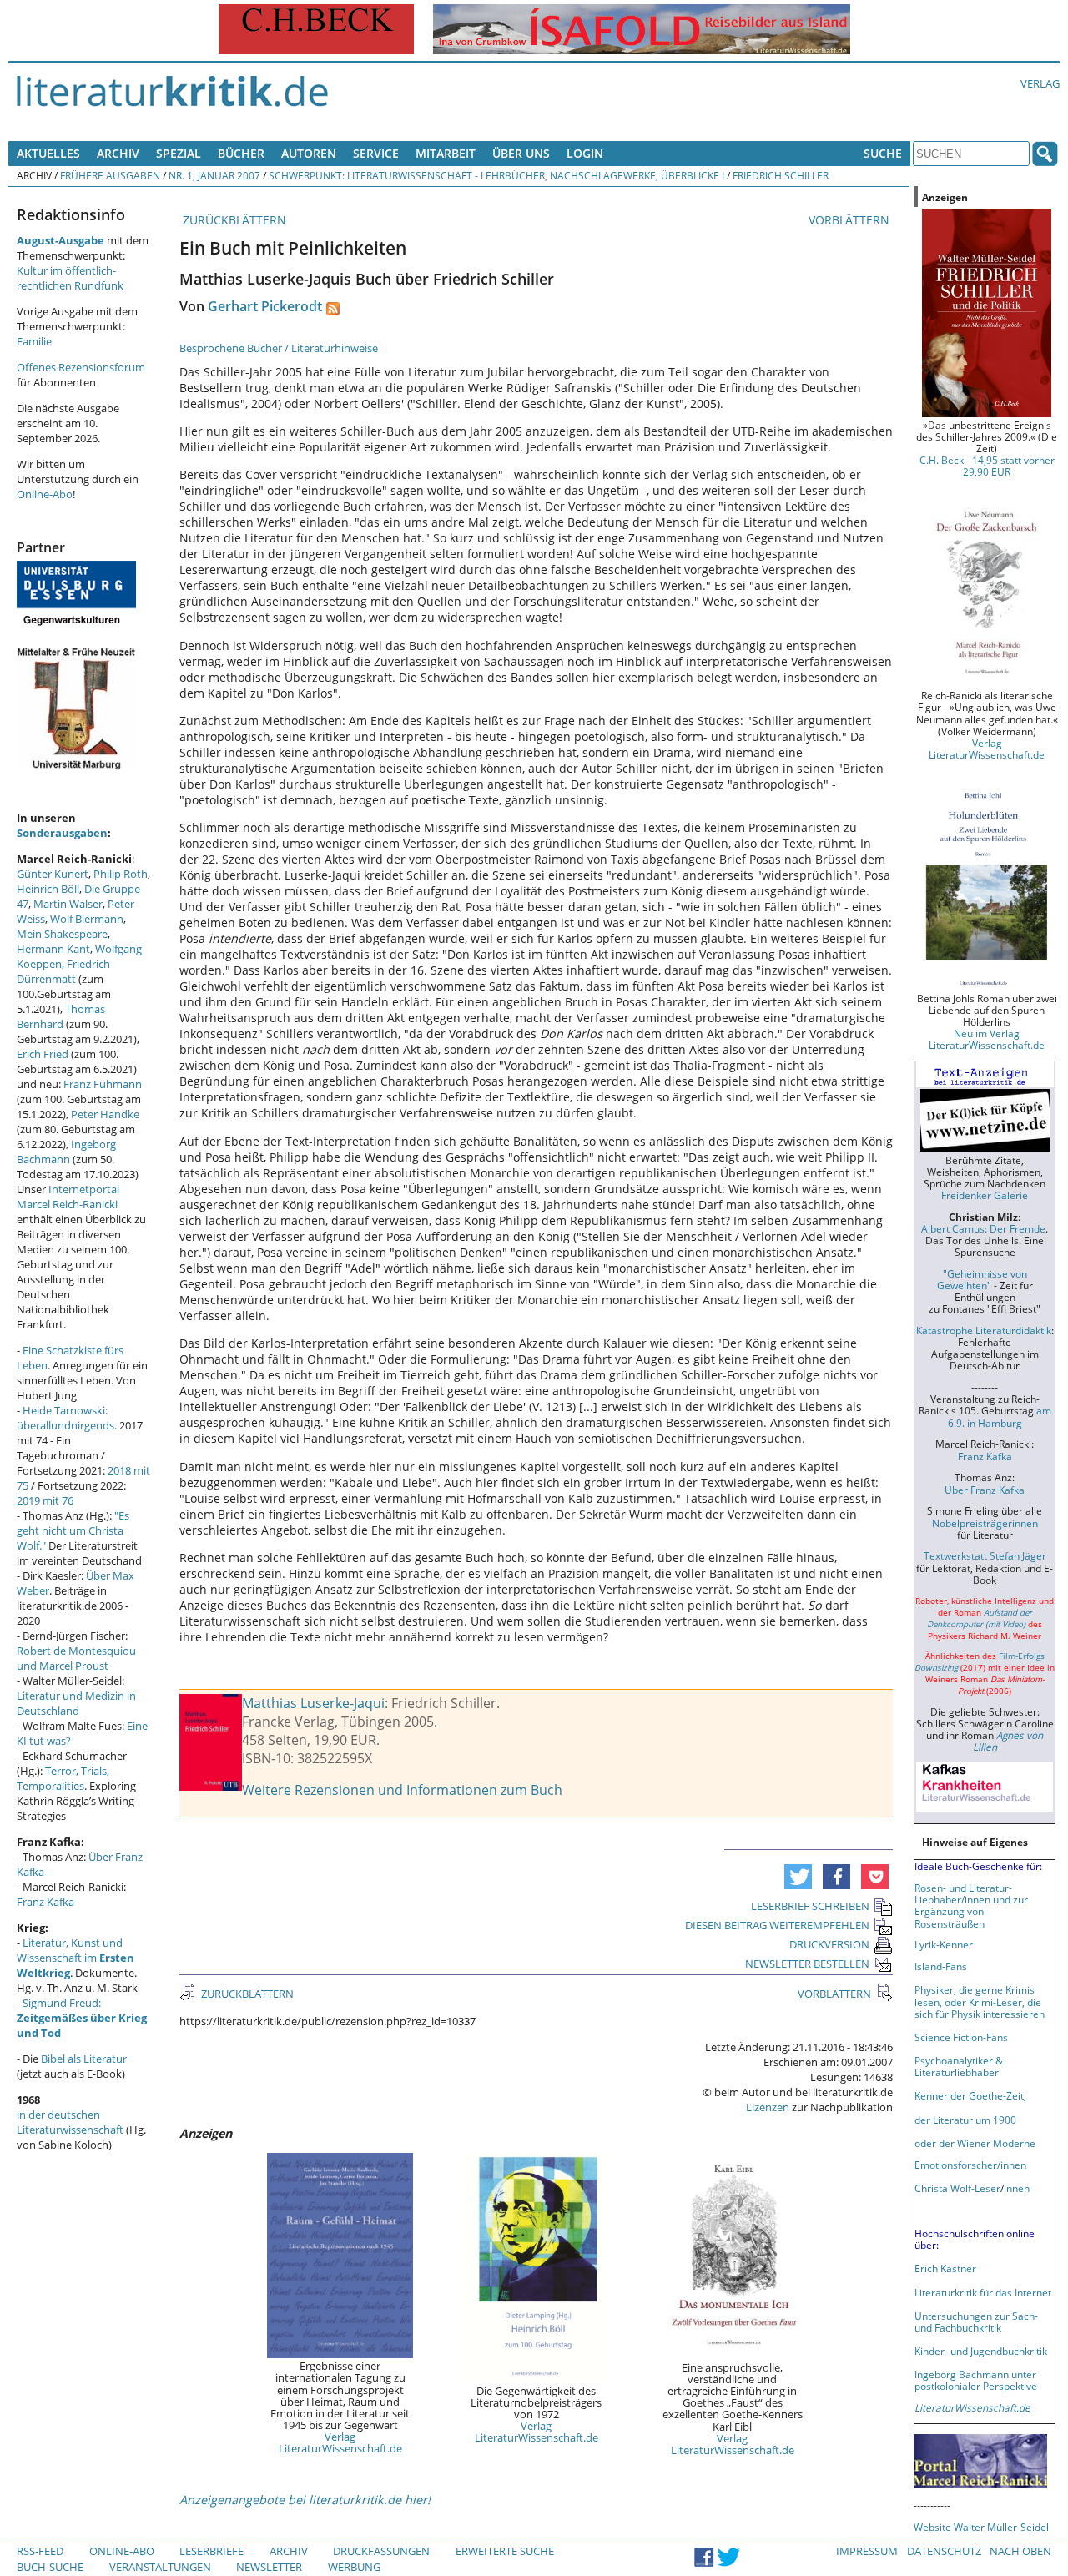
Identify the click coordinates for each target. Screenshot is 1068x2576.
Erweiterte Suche (505, 2551)
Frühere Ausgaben (110, 175)
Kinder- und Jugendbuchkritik (981, 2351)
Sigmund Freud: (82, 2018)
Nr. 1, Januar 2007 (214, 175)
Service (376, 153)
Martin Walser (68, 904)
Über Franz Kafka (985, 1490)
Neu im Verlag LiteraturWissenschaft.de (987, 1039)
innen (1017, 2188)
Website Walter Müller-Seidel (981, 2527)
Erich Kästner (945, 2268)
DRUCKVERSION (829, 1944)
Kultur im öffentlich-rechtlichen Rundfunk (70, 278)
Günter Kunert (53, 874)
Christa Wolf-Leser (957, 2188)
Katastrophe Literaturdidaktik (984, 1330)
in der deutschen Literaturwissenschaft (70, 2122)
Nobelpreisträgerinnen (985, 1523)
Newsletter (269, 2567)
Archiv (118, 153)
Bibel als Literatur (84, 2059)
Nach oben (1020, 2551)
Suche (883, 153)
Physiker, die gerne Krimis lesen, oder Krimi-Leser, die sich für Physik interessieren (980, 2001)
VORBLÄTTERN (851, 220)
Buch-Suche (50, 2567)
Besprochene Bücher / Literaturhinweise (279, 348)
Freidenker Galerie (985, 1195)
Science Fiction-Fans (961, 2037)
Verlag (1040, 83)
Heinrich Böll (48, 889)
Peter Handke (105, 1114)
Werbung (354, 2567)
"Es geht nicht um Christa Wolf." (73, 1530)
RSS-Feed (40, 2551)
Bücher (241, 153)
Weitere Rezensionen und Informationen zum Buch (402, 1790)
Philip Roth (121, 874)
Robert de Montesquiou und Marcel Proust (76, 1658)
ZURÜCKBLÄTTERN (233, 220)
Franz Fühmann (103, 1084)
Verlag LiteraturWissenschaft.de (340, 2442)
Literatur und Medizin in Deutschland (76, 1703)
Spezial (179, 153)
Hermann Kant (53, 949)
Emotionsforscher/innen (970, 2165)
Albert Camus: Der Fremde (983, 1228)
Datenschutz (944, 2551)
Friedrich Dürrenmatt (63, 971)
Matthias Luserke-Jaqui (313, 1703)
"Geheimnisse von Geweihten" (982, 1279)
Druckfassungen (381, 2551)
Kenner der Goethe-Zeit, (970, 2095)
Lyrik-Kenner (944, 1944)
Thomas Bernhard (61, 1016)
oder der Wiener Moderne (975, 2143)
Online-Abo (45, 494)
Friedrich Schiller (781, 175)
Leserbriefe (212, 2551)
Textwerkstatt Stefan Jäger (985, 1555)
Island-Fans (941, 1966)
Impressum (867, 2551)
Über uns (521, 153)
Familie (34, 341)
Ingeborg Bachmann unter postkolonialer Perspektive (976, 2380)
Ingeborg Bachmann (66, 1152)
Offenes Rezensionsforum (81, 367)
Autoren (309, 153)
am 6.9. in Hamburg (1000, 1416)
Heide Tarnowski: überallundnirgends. (67, 1418)
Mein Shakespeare (62, 934)
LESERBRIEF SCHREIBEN (810, 1906)
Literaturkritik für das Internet (983, 2292)
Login (585, 153)
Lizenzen (768, 2107)
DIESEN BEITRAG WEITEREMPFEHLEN (777, 1925)
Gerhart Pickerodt (265, 306)
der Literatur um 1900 (965, 2120)
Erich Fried (43, 1054)
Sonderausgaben (62, 833)
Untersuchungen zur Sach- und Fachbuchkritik (976, 2321)
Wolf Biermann (87, 919)
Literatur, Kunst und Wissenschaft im (76, 1958)
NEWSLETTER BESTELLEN (807, 1964)
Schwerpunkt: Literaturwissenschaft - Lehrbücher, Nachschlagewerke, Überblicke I (496, 175)
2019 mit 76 (45, 1500)
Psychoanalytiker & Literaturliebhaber (959, 2066)
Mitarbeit (446, 153)
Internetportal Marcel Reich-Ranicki (68, 1197)
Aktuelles (48, 153)
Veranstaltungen (160, 2567)
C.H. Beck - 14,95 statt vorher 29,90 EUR (987, 466)
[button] (798, 1877)
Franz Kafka (45, 1902)
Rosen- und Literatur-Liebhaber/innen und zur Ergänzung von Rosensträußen (971, 1905)
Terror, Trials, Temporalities (63, 1778)
